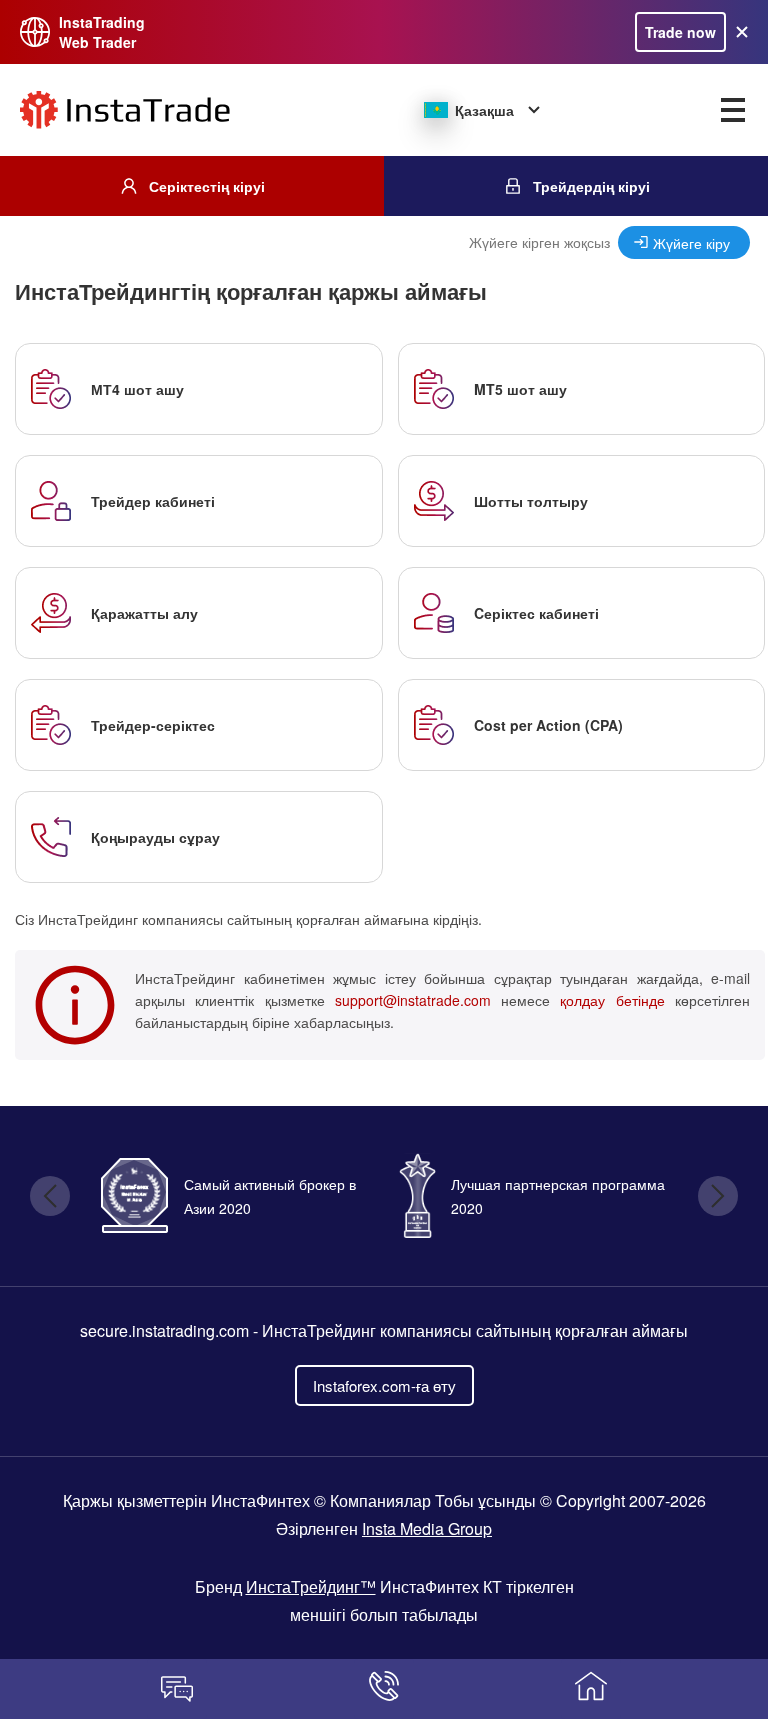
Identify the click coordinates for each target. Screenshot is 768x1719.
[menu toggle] (733, 110)
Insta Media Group (427, 1528)
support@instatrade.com (413, 1000)
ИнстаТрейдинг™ (311, 1586)
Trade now (680, 32)
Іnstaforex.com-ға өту (384, 1385)
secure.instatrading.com (164, 1330)
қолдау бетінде (612, 1000)
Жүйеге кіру (691, 242)
